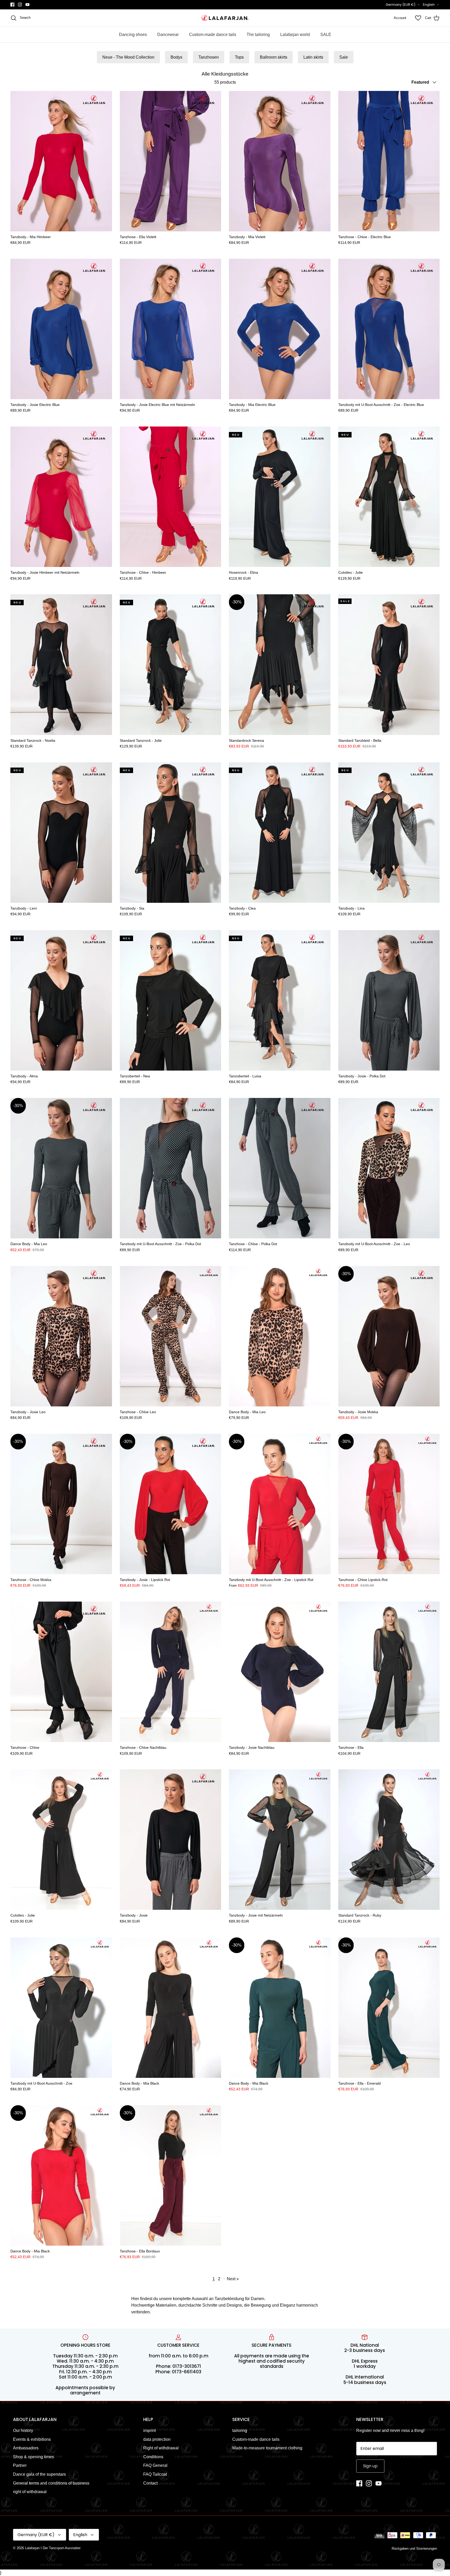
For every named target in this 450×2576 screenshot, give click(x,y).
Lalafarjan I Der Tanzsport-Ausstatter (53, 2548)
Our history (23, 2430)
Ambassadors (26, 2448)
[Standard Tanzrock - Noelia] (61, 665)
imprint (149, 2430)
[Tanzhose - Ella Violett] (171, 161)
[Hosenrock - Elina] (280, 497)
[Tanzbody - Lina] (389, 833)
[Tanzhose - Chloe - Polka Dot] (280, 1168)
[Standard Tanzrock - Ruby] (389, 1840)
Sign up (370, 2466)
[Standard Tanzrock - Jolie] (171, 665)
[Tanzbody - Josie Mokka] (389, 1336)
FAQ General (155, 2465)
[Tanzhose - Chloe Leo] (171, 1336)
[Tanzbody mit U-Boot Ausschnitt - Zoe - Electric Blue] (389, 329)
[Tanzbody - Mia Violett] (280, 161)
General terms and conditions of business (51, 2483)
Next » (233, 2279)
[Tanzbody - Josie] (171, 1840)
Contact (150, 2483)
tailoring (240, 2430)
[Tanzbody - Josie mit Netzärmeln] (280, 1840)
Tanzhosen (209, 57)
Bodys (176, 57)
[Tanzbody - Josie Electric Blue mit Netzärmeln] (171, 329)
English (429, 5)
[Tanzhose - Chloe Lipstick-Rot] (389, 1504)
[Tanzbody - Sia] (171, 833)
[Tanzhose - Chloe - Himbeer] (171, 497)
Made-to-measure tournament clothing (267, 2448)
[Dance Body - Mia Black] (171, 2008)
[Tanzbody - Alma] (61, 1000)
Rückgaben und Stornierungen (414, 2549)
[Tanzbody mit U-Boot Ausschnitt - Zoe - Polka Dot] (171, 1168)
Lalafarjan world (295, 35)
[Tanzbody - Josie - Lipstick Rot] (171, 1504)
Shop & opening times (33, 2457)
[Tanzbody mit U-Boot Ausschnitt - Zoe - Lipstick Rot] (280, 1504)
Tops (239, 57)
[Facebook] (12, 5)
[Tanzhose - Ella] (389, 1672)
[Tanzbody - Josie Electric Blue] (61, 329)
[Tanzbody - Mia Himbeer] (61, 161)
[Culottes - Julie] (389, 497)
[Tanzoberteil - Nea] (171, 1000)
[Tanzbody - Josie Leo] (61, 1336)
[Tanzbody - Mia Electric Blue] (280, 329)
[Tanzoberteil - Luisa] (280, 1000)
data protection (157, 2439)
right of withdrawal (30, 2492)
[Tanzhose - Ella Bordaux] (171, 2175)
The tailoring (258, 35)
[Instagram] (20, 5)
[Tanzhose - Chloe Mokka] (61, 1504)
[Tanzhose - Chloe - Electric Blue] (389, 161)
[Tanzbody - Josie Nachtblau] (280, 1672)
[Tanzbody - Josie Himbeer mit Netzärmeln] (61, 497)
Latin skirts (313, 57)
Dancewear (168, 35)
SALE (326, 35)
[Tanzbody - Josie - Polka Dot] (389, 1000)
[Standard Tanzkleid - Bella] (389, 665)
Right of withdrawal (161, 2448)
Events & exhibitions (32, 2439)
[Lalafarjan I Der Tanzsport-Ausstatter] (225, 18)
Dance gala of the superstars (39, 2474)
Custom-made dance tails (213, 35)
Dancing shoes (133, 35)
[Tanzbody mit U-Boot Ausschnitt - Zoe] (61, 2008)
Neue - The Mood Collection (128, 57)
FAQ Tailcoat (155, 2474)
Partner (20, 2465)
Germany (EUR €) (401, 5)
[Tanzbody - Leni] (61, 833)
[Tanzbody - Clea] (280, 833)
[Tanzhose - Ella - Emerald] (389, 2008)
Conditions (153, 2457)
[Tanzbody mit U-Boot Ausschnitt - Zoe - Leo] (389, 1168)
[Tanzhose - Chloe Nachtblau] (171, 1672)
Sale (344, 57)
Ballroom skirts (274, 57)
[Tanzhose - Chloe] (61, 1672)
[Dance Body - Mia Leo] (61, 1168)
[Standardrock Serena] (280, 665)
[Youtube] (27, 5)
